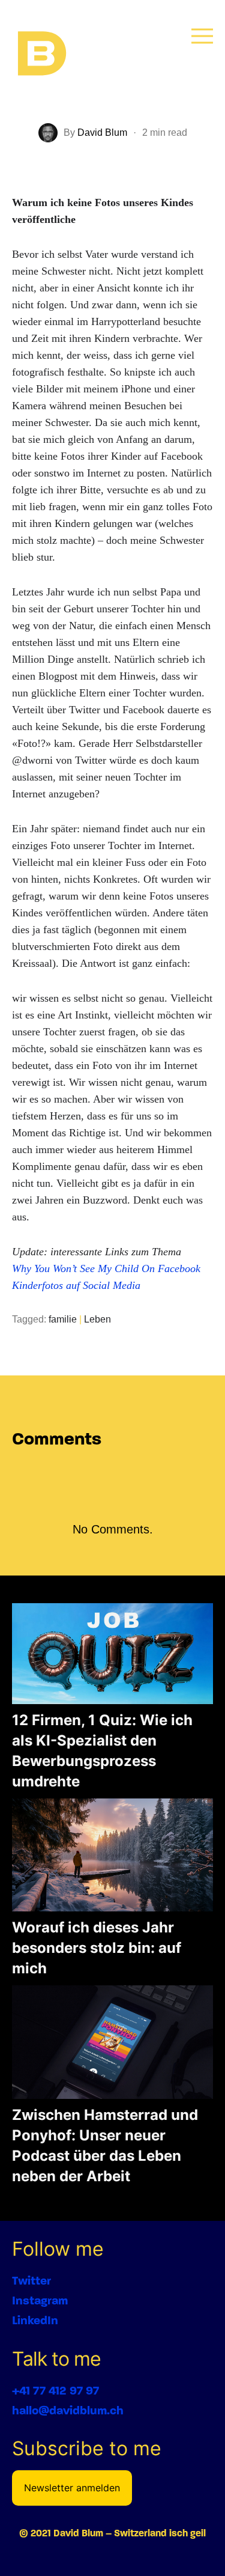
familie (63, 1319)
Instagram (40, 2300)
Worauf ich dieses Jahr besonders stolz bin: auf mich (97, 1948)
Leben (97, 1319)
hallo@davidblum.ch (68, 2410)
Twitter (31, 2281)
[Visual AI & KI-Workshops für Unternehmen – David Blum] (42, 54)
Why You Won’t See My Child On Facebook (106, 1268)
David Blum (102, 132)
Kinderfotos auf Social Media (76, 1285)
